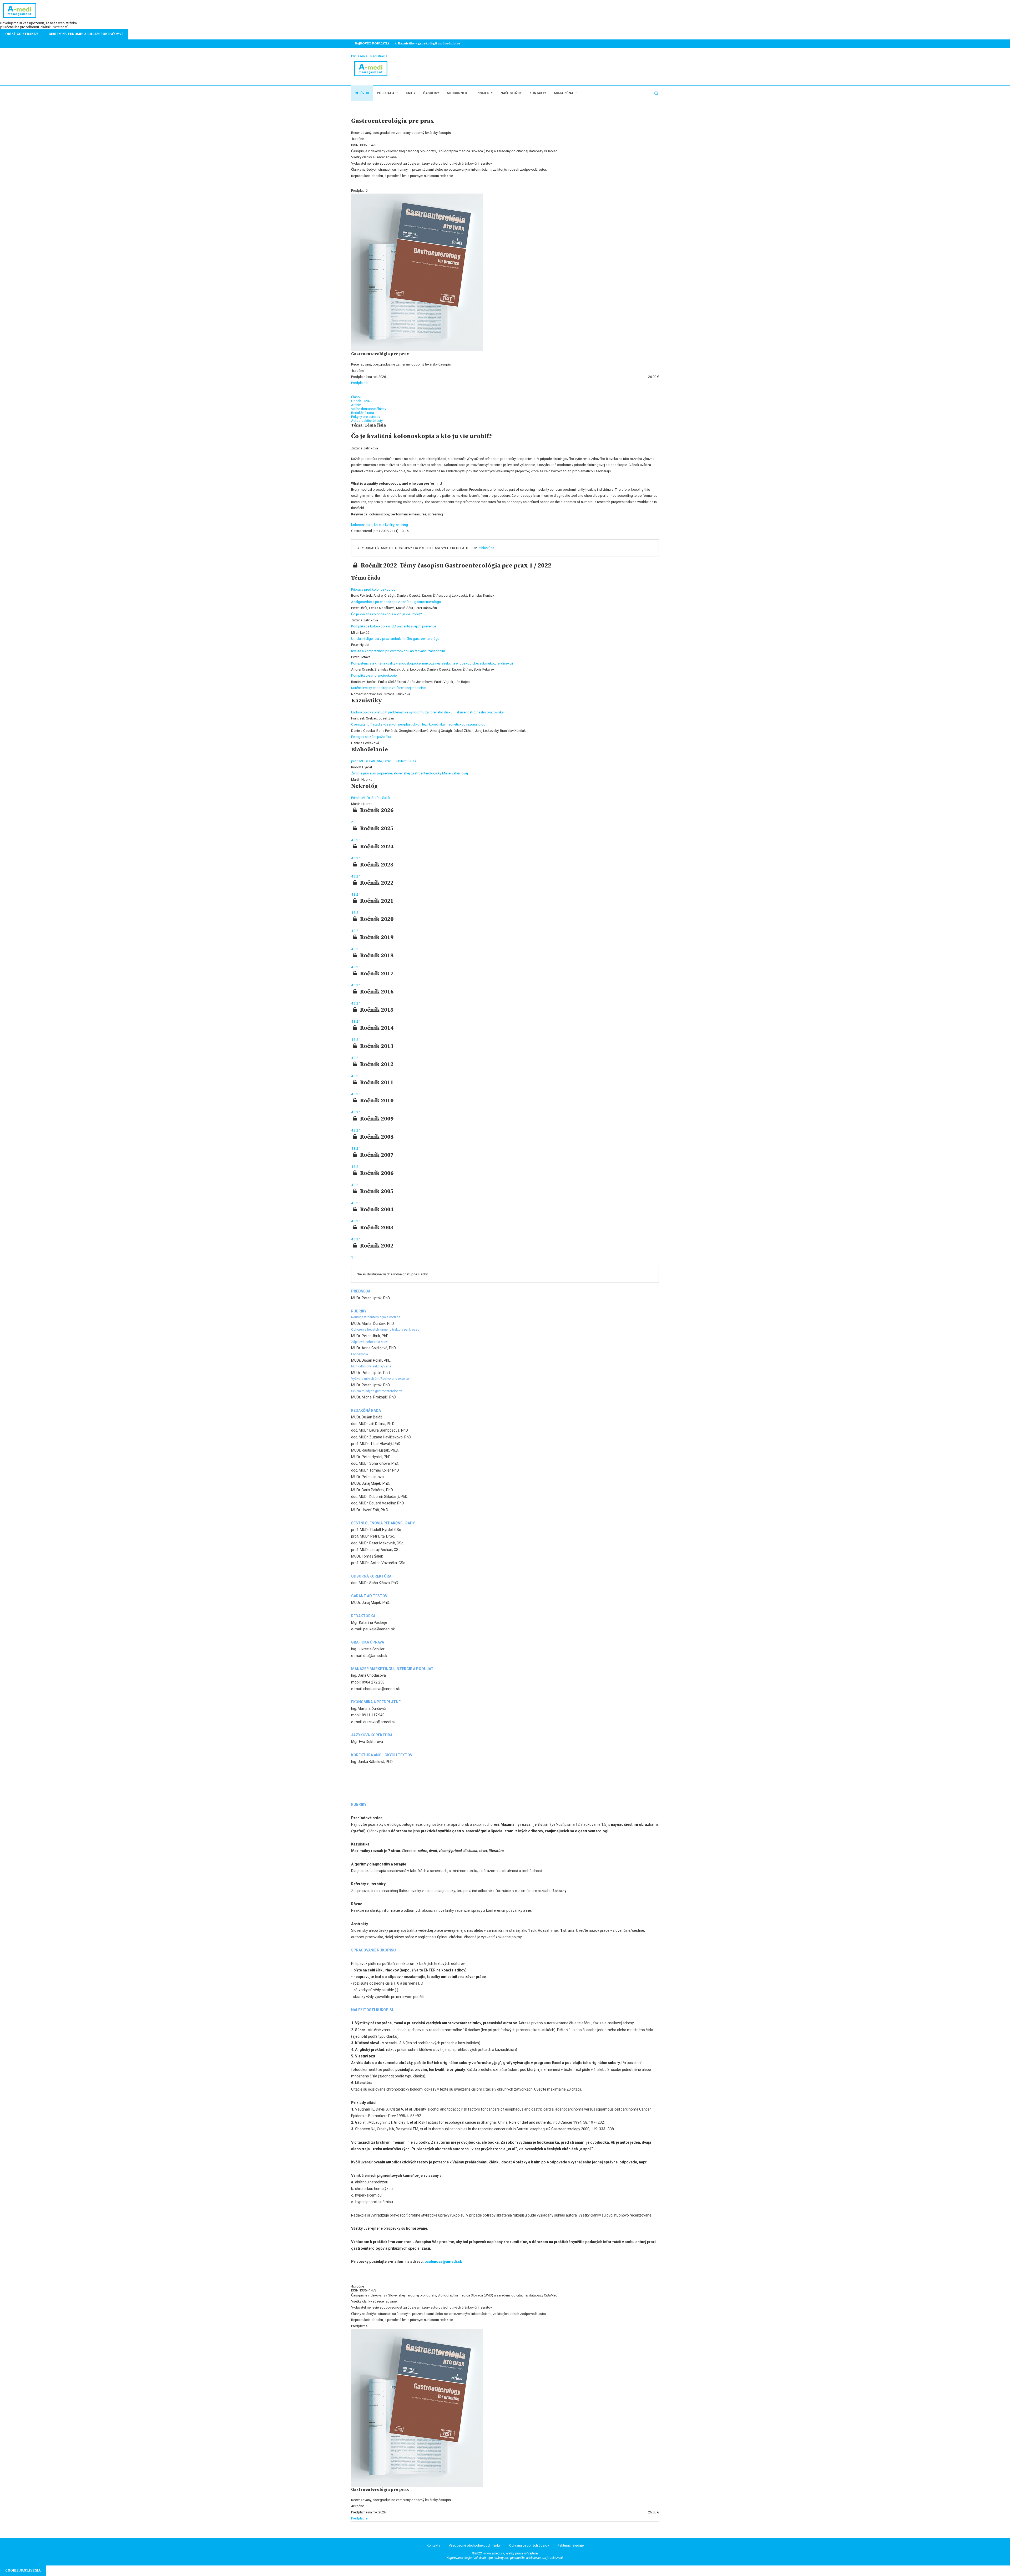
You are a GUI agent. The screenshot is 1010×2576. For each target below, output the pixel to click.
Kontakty (538, 93)
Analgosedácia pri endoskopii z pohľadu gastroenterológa (396, 602)
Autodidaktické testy (367, 421)
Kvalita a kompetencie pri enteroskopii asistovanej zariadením (398, 651)
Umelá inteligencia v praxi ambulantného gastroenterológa (395, 639)
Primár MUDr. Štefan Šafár (371, 798)
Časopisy (431, 93)
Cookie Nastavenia (23, 2570)
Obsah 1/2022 (362, 401)
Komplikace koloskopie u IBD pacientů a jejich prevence (394, 626)
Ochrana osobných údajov (529, 2545)
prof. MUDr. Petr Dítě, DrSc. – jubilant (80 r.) (383, 761)
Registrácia (379, 56)
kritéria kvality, (385, 525)
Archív (356, 405)
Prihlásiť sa (486, 548)
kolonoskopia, (363, 525)
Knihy (411, 93)
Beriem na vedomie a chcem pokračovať (86, 34)
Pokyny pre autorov (366, 417)
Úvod (364, 93)
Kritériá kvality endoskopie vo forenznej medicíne (388, 688)
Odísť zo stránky (22, 34)
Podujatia (386, 93)
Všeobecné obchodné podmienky (475, 2545)
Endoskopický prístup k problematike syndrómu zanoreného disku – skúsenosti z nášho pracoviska (427, 712)
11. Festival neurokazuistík (416, 44)
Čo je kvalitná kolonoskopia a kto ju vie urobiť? (387, 614)
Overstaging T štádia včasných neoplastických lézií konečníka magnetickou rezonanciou (418, 724)
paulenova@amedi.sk (443, 2261)
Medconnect (458, 93)
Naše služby (511, 93)
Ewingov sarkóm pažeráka (371, 737)
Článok (356, 397)
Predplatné (359, 383)
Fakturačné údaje (571, 2545)
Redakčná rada (363, 413)
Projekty (485, 93)
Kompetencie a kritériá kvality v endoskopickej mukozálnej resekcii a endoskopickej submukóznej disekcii (432, 663)
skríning (402, 525)
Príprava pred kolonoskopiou (373, 589)
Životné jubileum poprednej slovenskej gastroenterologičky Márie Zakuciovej (410, 773)
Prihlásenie (359, 56)
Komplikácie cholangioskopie (374, 675)
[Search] (656, 93)
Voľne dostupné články (369, 409)
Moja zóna (564, 93)
